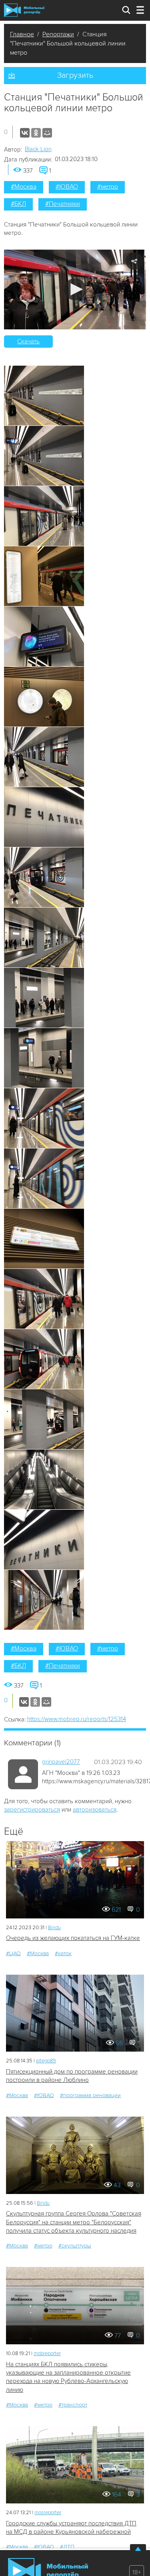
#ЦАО (13, 1953)
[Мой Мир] (47, 133)
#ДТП (67, 2547)
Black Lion (38, 149)
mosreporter (48, 2513)
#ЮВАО (67, 187)
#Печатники (63, 204)
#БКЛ (18, 204)
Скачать (28, 341)
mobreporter (47, 2353)
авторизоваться (95, 1810)
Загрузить (75, 75)
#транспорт (73, 2405)
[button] (75, 289)
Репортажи (58, 34)
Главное (22, 34)
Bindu (54, 1928)
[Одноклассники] (36, 133)
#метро (108, 187)
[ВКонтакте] (25, 133)
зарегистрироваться (32, 1810)
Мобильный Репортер (24, 10)
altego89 (46, 2061)
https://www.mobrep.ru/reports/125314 (77, 1719)
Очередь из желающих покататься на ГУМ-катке (73, 1938)
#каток (63, 1953)
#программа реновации (90, 2095)
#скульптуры (75, 2246)
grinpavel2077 (61, 1762)
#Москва (24, 187)
